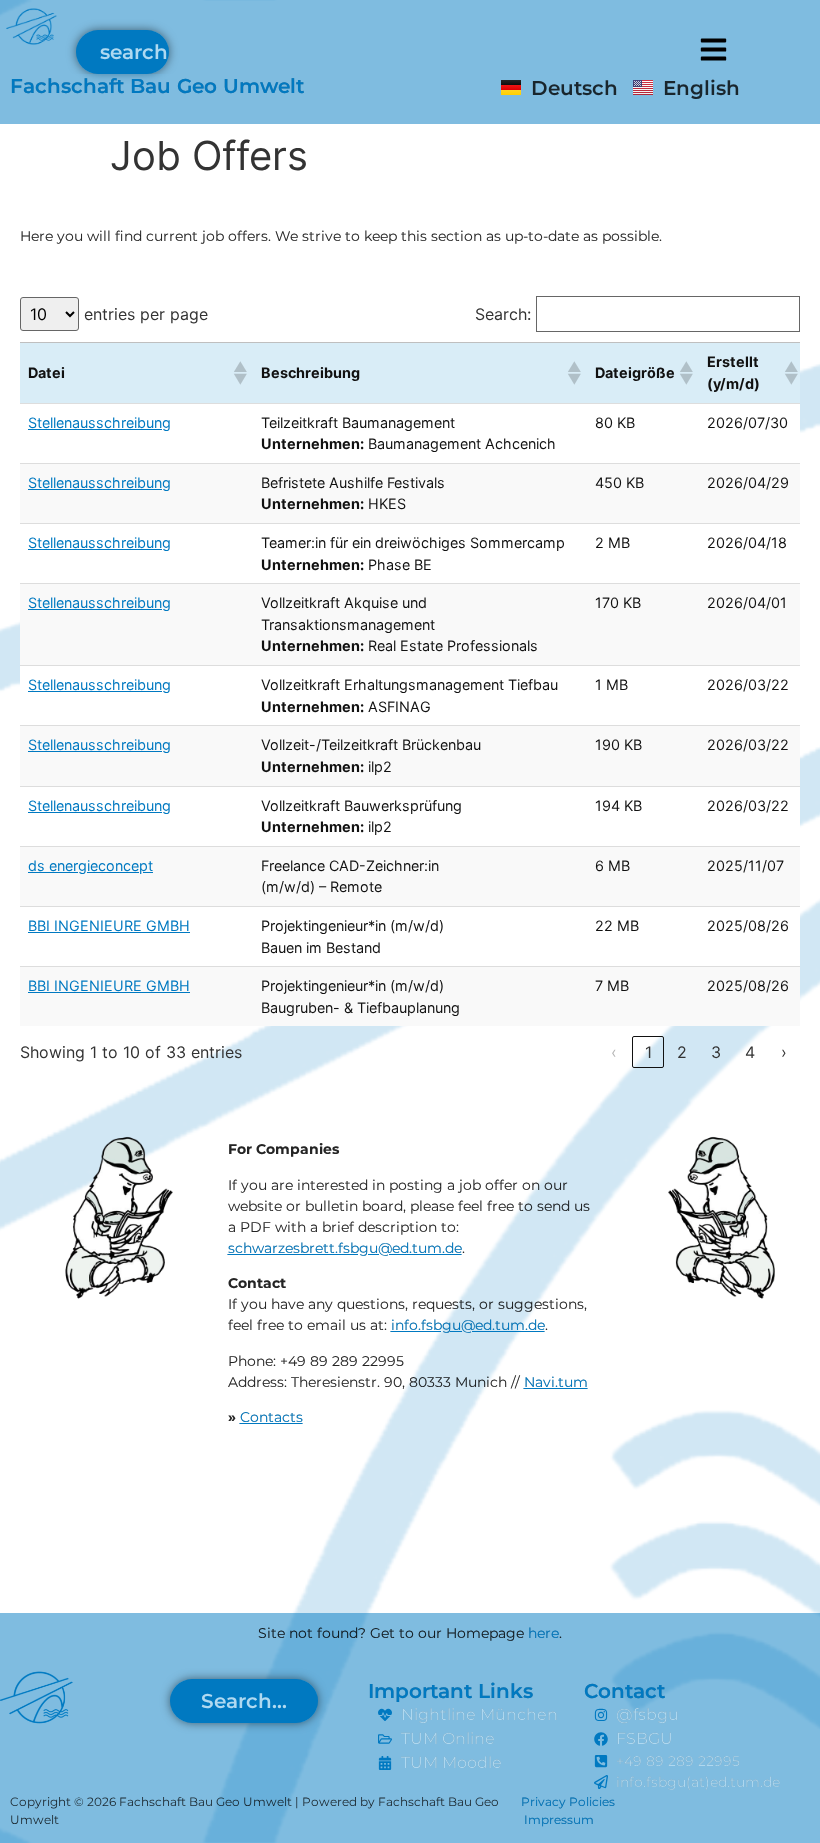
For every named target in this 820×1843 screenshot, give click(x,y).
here (543, 1633)
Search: (503, 314)
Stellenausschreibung (99, 422)
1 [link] (648, 1052)
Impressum (559, 1819)
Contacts (271, 1417)
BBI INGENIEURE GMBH (109, 925)
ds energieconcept (90, 865)
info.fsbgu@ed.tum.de (468, 1325)
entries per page (146, 314)
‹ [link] (614, 1052)
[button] (713, 48)
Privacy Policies (568, 1801)
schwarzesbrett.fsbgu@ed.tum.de (345, 1248)
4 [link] (750, 1052)
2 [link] (682, 1052)
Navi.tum (556, 1382)
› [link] (784, 1052)
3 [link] (716, 1052)
